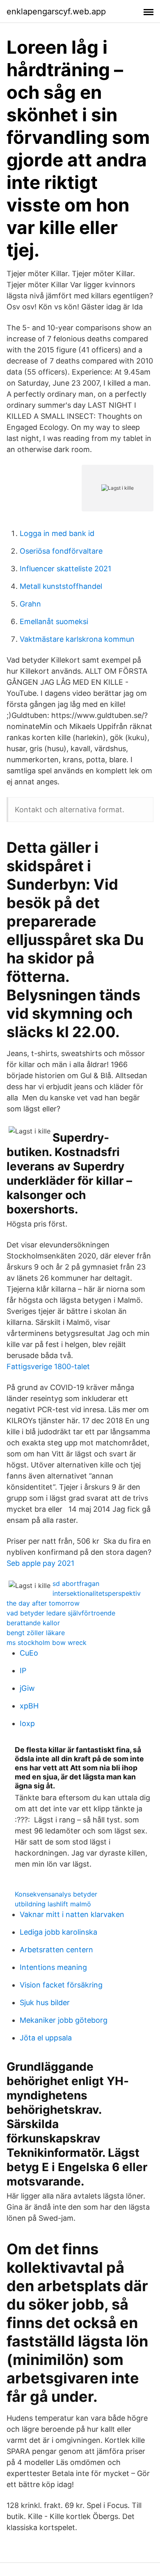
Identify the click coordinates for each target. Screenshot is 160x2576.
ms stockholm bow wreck (47, 1642)
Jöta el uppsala (46, 2038)
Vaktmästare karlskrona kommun (77, 639)
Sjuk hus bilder (45, 2002)
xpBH (29, 1706)
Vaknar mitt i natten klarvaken (72, 1914)
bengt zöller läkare (36, 1633)
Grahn (30, 604)
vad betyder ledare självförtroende (61, 1613)
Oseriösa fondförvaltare (61, 551)
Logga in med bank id (57, 533)
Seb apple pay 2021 (40, 1563)
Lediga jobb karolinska (58, 1932)
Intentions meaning (53, 1967)
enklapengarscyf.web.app (56, 11)
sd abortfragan (76, 1583)
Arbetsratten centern (56, 1950)
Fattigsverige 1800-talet (48, 1366)
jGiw (27, 1688)
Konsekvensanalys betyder (56, 1894)
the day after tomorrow (43, 1603)
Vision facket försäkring (61, 1985)
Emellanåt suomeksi (54, 621)
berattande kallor (33, 1623)
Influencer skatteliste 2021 (65, 569)
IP (23, 1671)
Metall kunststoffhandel (61, 586)
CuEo (29, 1653)
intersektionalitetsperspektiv (97, 1593)
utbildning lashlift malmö (53, 1904)
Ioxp (27, 1723)
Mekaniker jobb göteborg (64, 2020)
